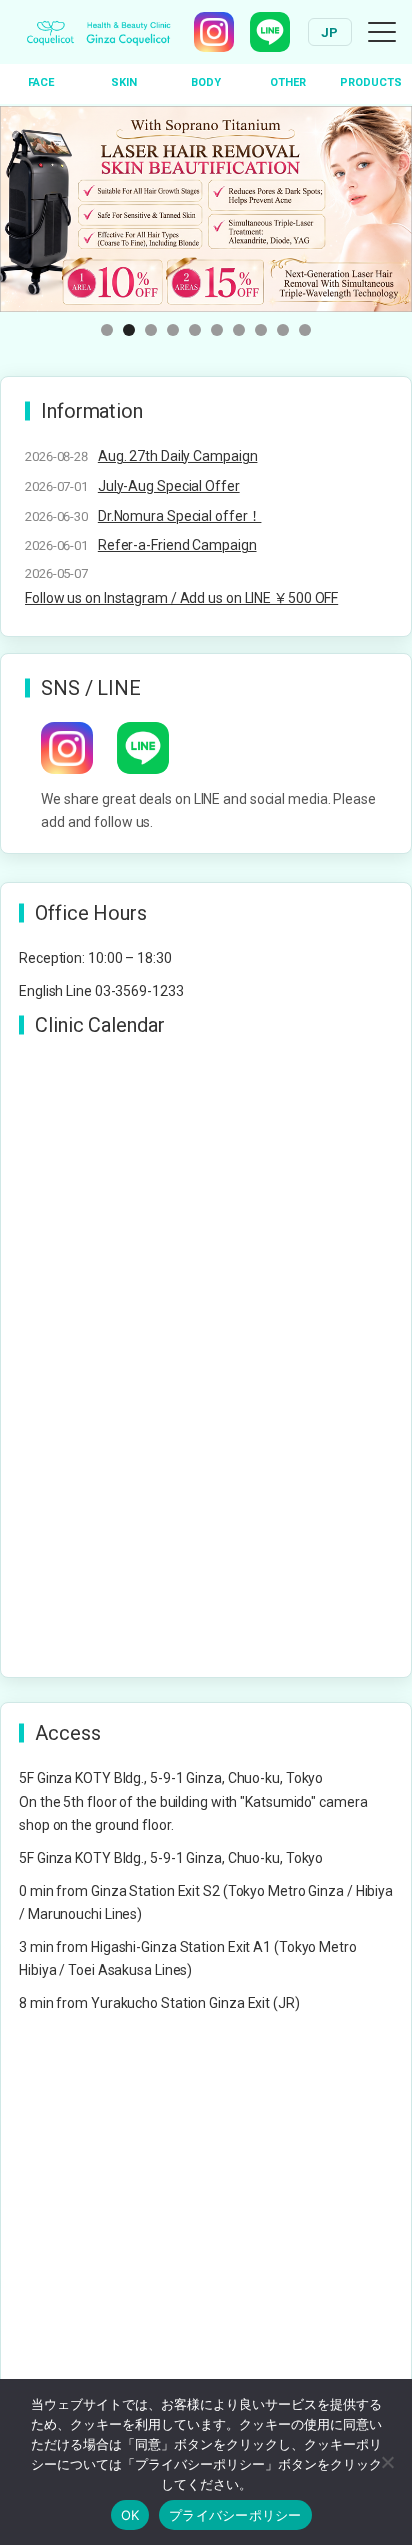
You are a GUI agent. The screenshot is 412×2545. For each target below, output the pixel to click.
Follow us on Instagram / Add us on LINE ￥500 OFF (181, 598)
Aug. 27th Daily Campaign (178, 456)
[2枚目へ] (129, 330)
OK (130, 2515)
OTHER (288, 82)
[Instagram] (214, 32)
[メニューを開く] (382, 32)
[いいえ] (387, 2462)
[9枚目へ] (283, 330)
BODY (206, 82)
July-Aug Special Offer (169, 486)
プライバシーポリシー (235, 2515)
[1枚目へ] (107, 330)
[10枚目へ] (305, 330)
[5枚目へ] (195, 330)
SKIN (124, 82)
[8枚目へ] (261, 330)
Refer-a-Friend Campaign (177, 545)
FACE (41, 82)
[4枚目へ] (173, 330)
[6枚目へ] (217, 330)
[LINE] (270, 32)
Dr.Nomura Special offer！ (180, 516)
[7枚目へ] (239, 330)
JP (330, 32)
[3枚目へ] (151, 330)
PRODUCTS (371, 82)
